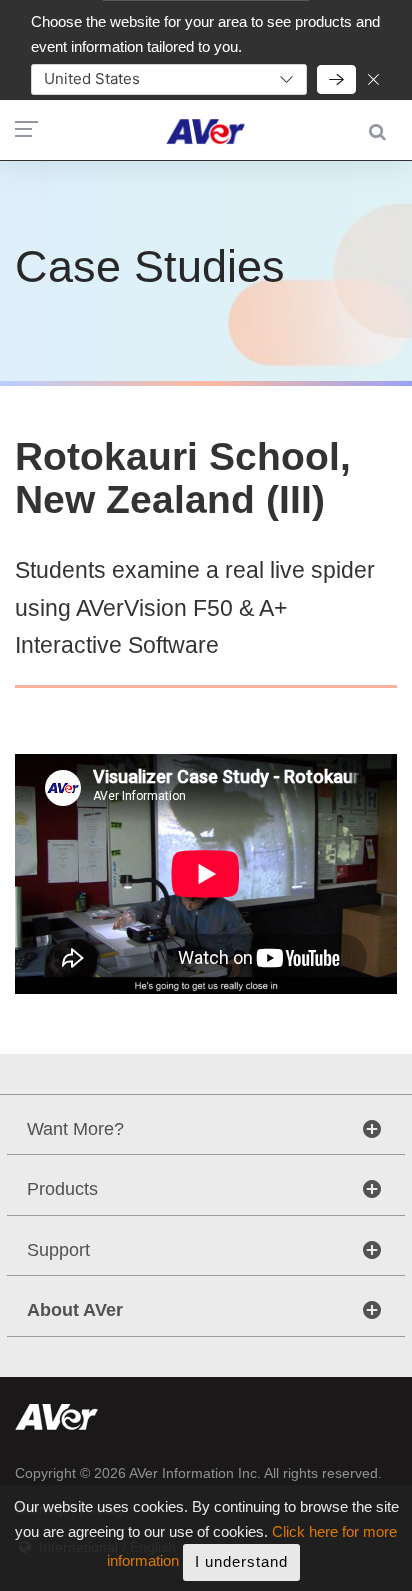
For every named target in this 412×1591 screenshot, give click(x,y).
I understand (241, 1561)
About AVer (75, 1310)
